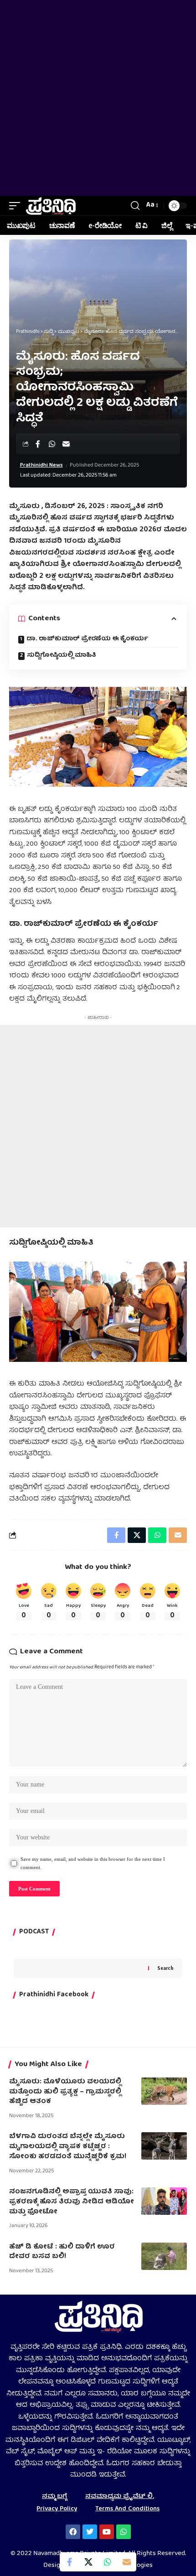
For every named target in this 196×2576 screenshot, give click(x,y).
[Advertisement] (98, 98)
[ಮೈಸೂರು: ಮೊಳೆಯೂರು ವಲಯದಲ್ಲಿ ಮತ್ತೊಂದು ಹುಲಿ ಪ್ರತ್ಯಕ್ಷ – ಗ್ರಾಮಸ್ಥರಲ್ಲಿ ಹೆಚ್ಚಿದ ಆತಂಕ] (164, 2091)
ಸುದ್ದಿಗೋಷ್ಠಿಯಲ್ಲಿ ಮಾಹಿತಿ (62, 655)
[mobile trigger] (17, 206)
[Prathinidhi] (50, 206)
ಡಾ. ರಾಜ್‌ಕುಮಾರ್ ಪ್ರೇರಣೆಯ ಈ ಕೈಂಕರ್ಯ (88, 639)
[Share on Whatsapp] (52, 444)
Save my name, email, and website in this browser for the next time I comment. (93, 1863)
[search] (135, 206)
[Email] (66, 444)
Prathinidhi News (41, 466)
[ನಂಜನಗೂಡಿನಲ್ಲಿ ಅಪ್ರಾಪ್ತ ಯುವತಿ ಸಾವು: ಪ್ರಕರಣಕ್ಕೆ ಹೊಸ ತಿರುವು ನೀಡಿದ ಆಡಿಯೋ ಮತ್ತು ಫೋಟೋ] (164, 2201)
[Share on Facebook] (38, 444)
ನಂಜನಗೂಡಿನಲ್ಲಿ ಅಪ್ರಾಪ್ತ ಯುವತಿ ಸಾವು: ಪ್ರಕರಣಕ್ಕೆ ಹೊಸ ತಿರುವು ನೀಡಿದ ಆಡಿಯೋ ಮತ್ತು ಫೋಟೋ (72, 2202)
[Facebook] (73, 2532)
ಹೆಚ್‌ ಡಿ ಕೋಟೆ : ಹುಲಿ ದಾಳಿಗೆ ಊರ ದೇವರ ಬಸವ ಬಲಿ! (62, 2252)
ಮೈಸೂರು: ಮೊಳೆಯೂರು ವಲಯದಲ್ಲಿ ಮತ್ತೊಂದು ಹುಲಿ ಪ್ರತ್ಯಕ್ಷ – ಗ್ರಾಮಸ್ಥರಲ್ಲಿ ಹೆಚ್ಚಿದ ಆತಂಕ (65, 2092)
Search (165, 1968)
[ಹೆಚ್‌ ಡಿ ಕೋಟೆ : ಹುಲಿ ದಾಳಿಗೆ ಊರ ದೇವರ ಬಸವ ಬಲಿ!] (164, 2256)
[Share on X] (88, 2562)
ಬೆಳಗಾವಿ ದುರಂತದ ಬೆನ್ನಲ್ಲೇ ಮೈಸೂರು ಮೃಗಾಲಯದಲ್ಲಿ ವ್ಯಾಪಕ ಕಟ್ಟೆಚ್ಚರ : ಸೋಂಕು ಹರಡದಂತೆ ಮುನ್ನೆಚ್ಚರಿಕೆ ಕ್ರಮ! (68, 2147)
